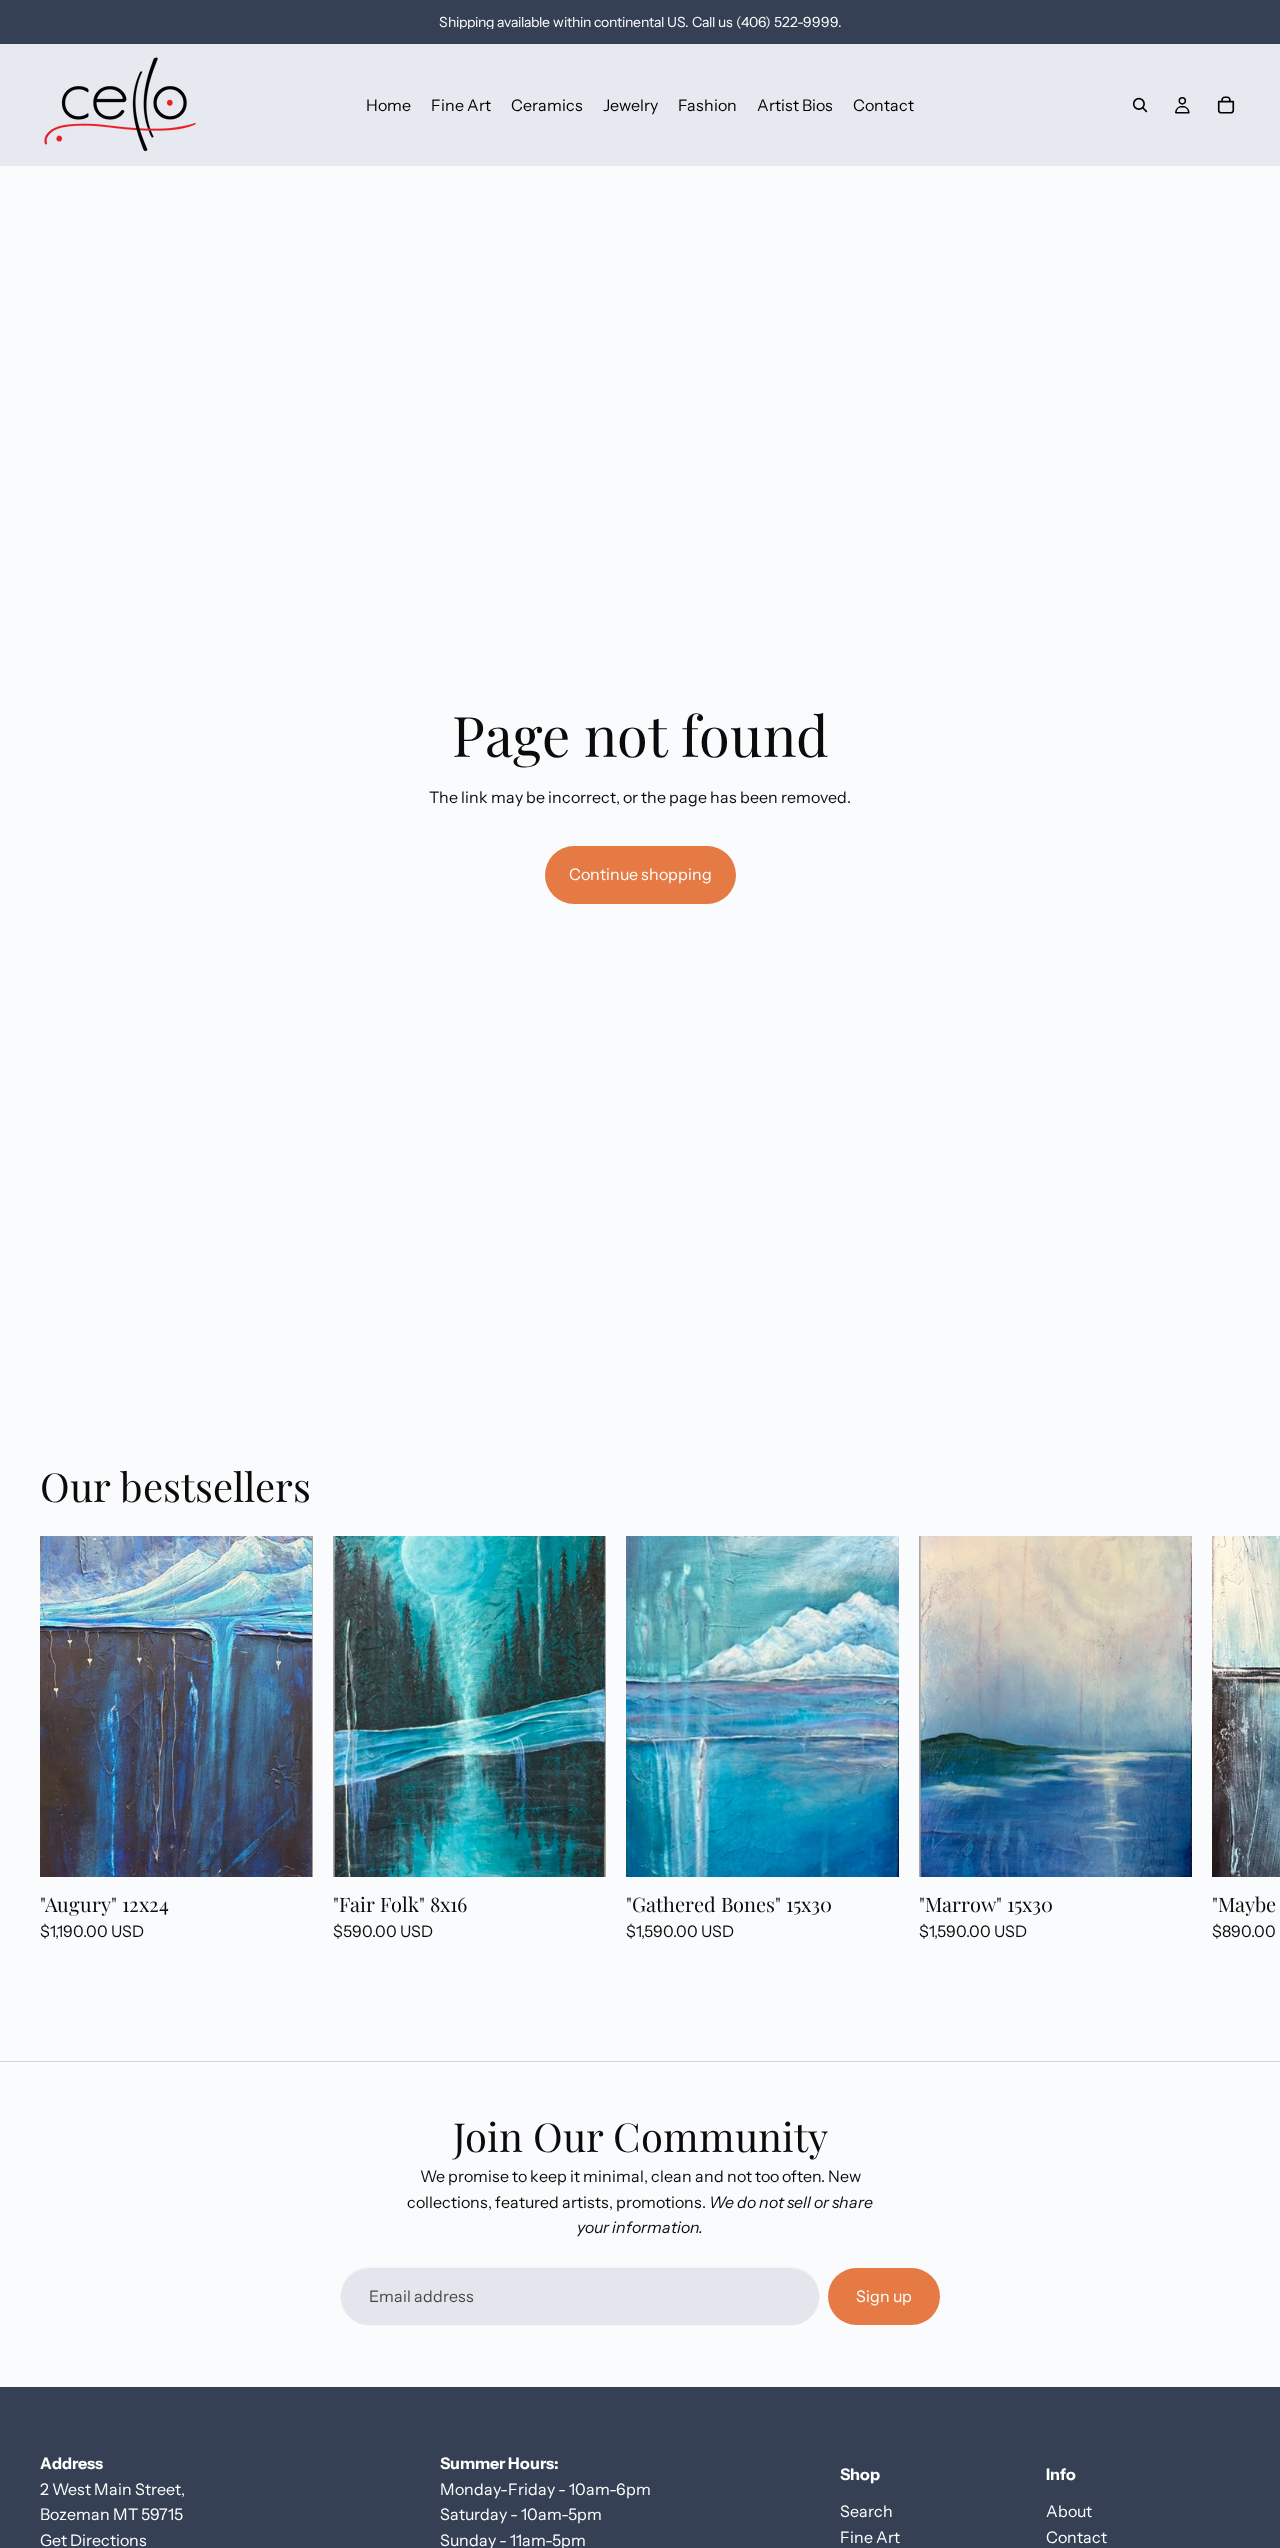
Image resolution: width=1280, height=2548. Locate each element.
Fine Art (870, 2536)
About (1069, 2511)
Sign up (884, 2296)
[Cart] (1226, 105)
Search (866, 2511)
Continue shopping (640, 874)
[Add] (282, 1847)
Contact (1076, 2536)
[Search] (1140, 105)
